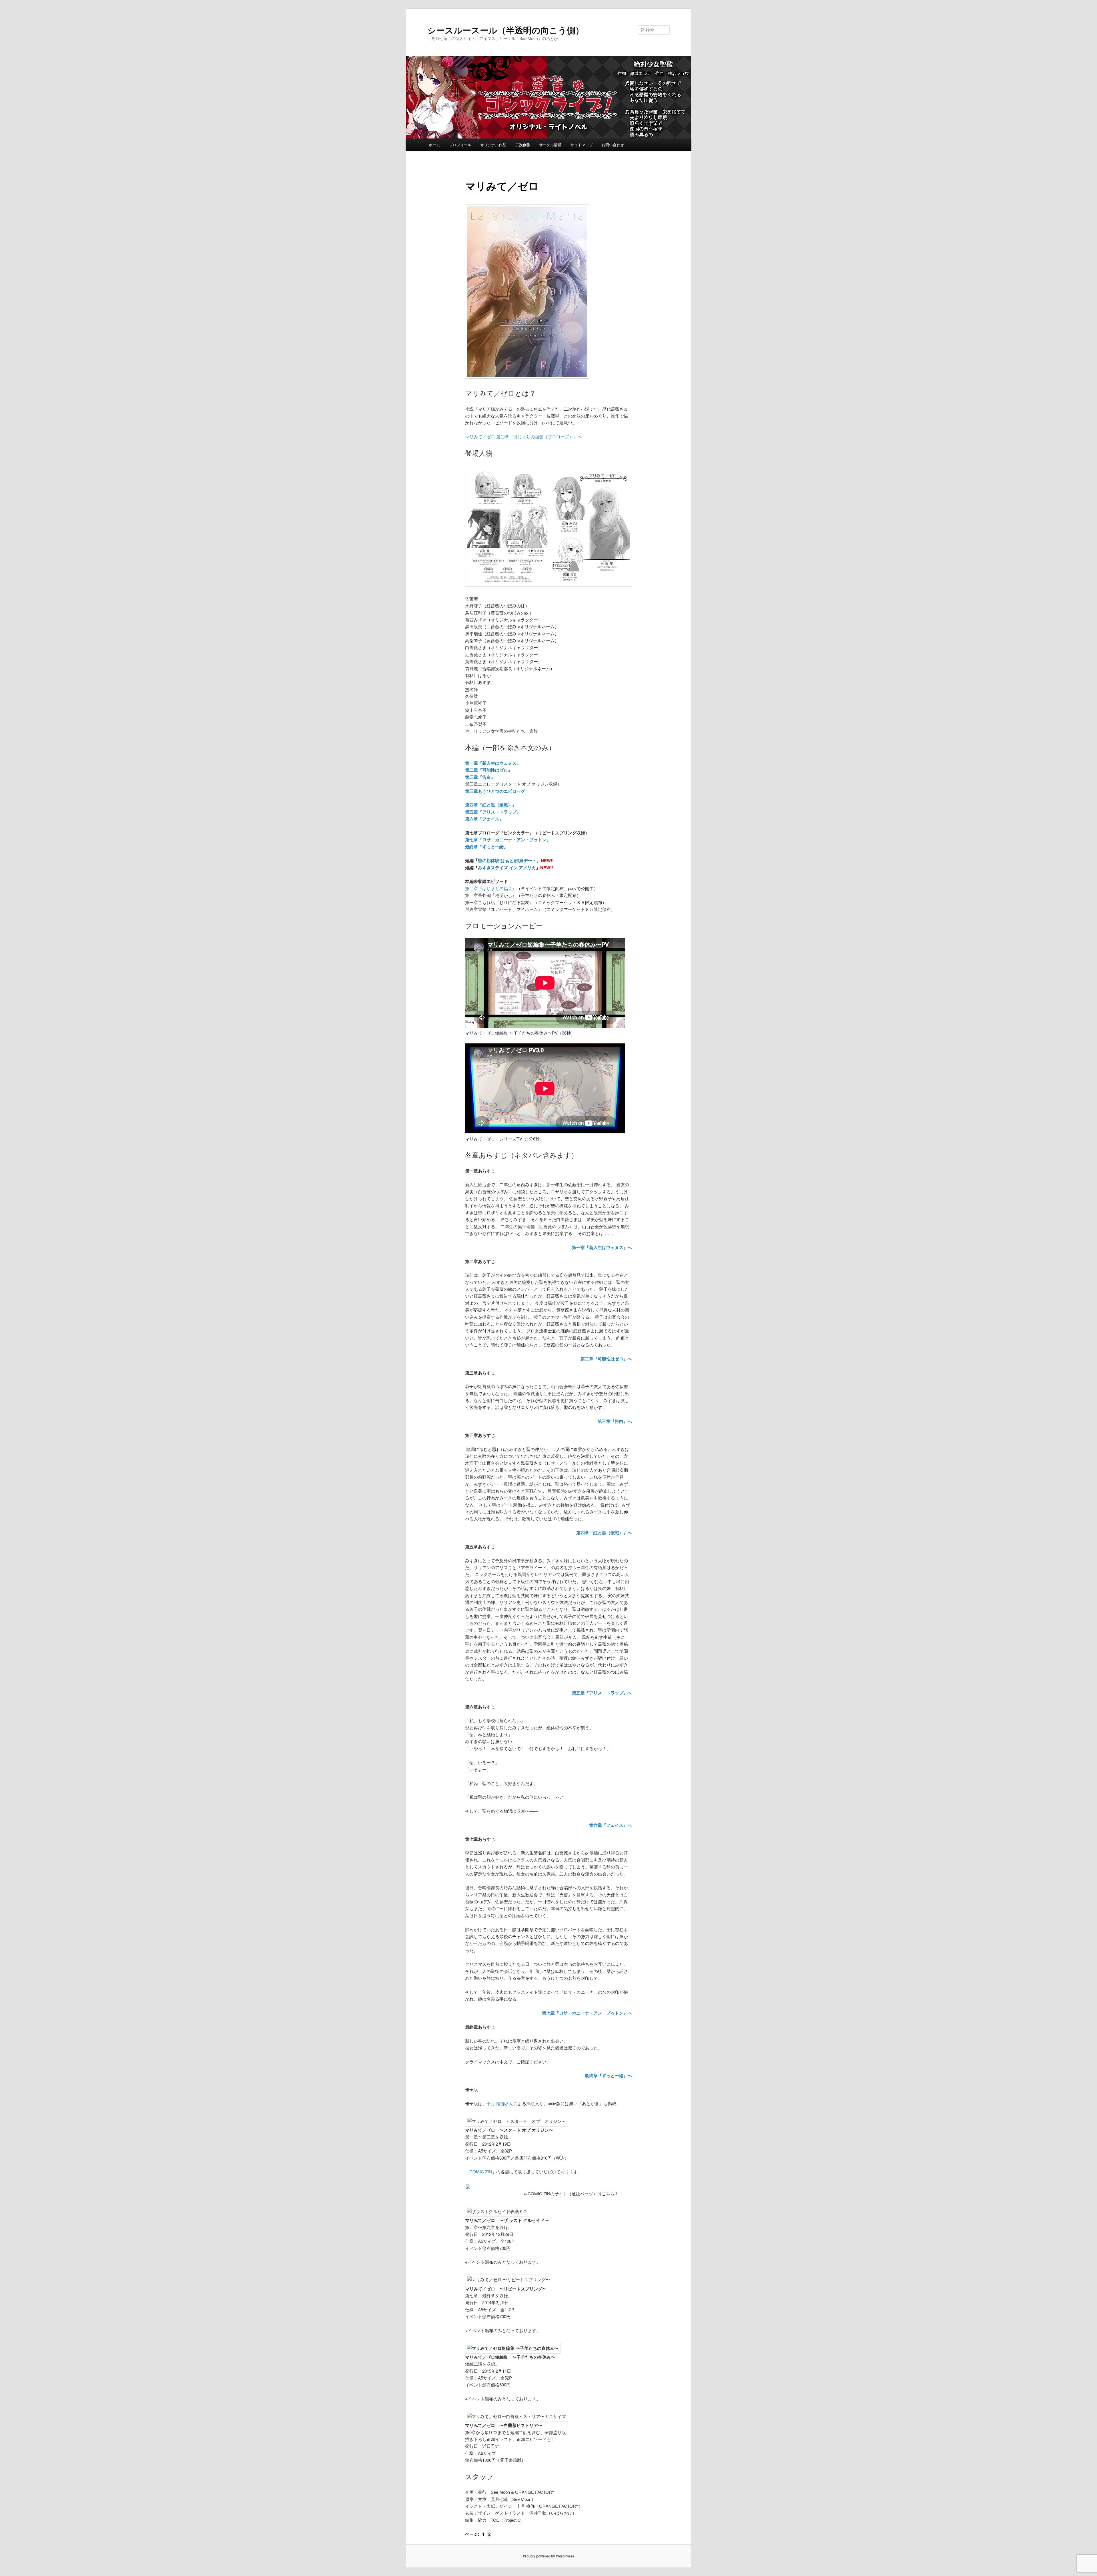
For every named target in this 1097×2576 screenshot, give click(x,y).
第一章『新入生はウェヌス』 (493, 763)
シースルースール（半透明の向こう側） (506, 30)
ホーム (434, 145)
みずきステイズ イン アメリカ (507, 868)
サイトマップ (582, 145)
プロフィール (460, 145)
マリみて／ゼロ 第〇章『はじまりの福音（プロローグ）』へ (524, 436)
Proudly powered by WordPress (548, 2556)
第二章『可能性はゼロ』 (489, 770)
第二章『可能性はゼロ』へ (606, 1359)
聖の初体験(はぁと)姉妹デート (507, 860)
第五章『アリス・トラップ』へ (602, 1693)
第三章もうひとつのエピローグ (495, 791)
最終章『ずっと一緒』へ (608, 2075)
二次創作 (523, 145)
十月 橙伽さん (500, 2103)
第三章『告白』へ (615, 1421)
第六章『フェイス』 (484, 819)
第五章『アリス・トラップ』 (493, 812)
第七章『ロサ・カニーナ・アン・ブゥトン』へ (587, 2013)
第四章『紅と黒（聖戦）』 (491, 805)
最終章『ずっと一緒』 (487, 847)
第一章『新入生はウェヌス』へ (602, 1247)
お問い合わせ (613, 145)
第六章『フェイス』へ (610, 1825)
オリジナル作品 (493, 145)
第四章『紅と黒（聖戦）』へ (604, 1533)
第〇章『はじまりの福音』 (491, 888)
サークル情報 (550, 145)
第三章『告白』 (480, 777)
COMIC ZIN (481, 2172)
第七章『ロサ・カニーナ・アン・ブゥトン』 (508, 840)
